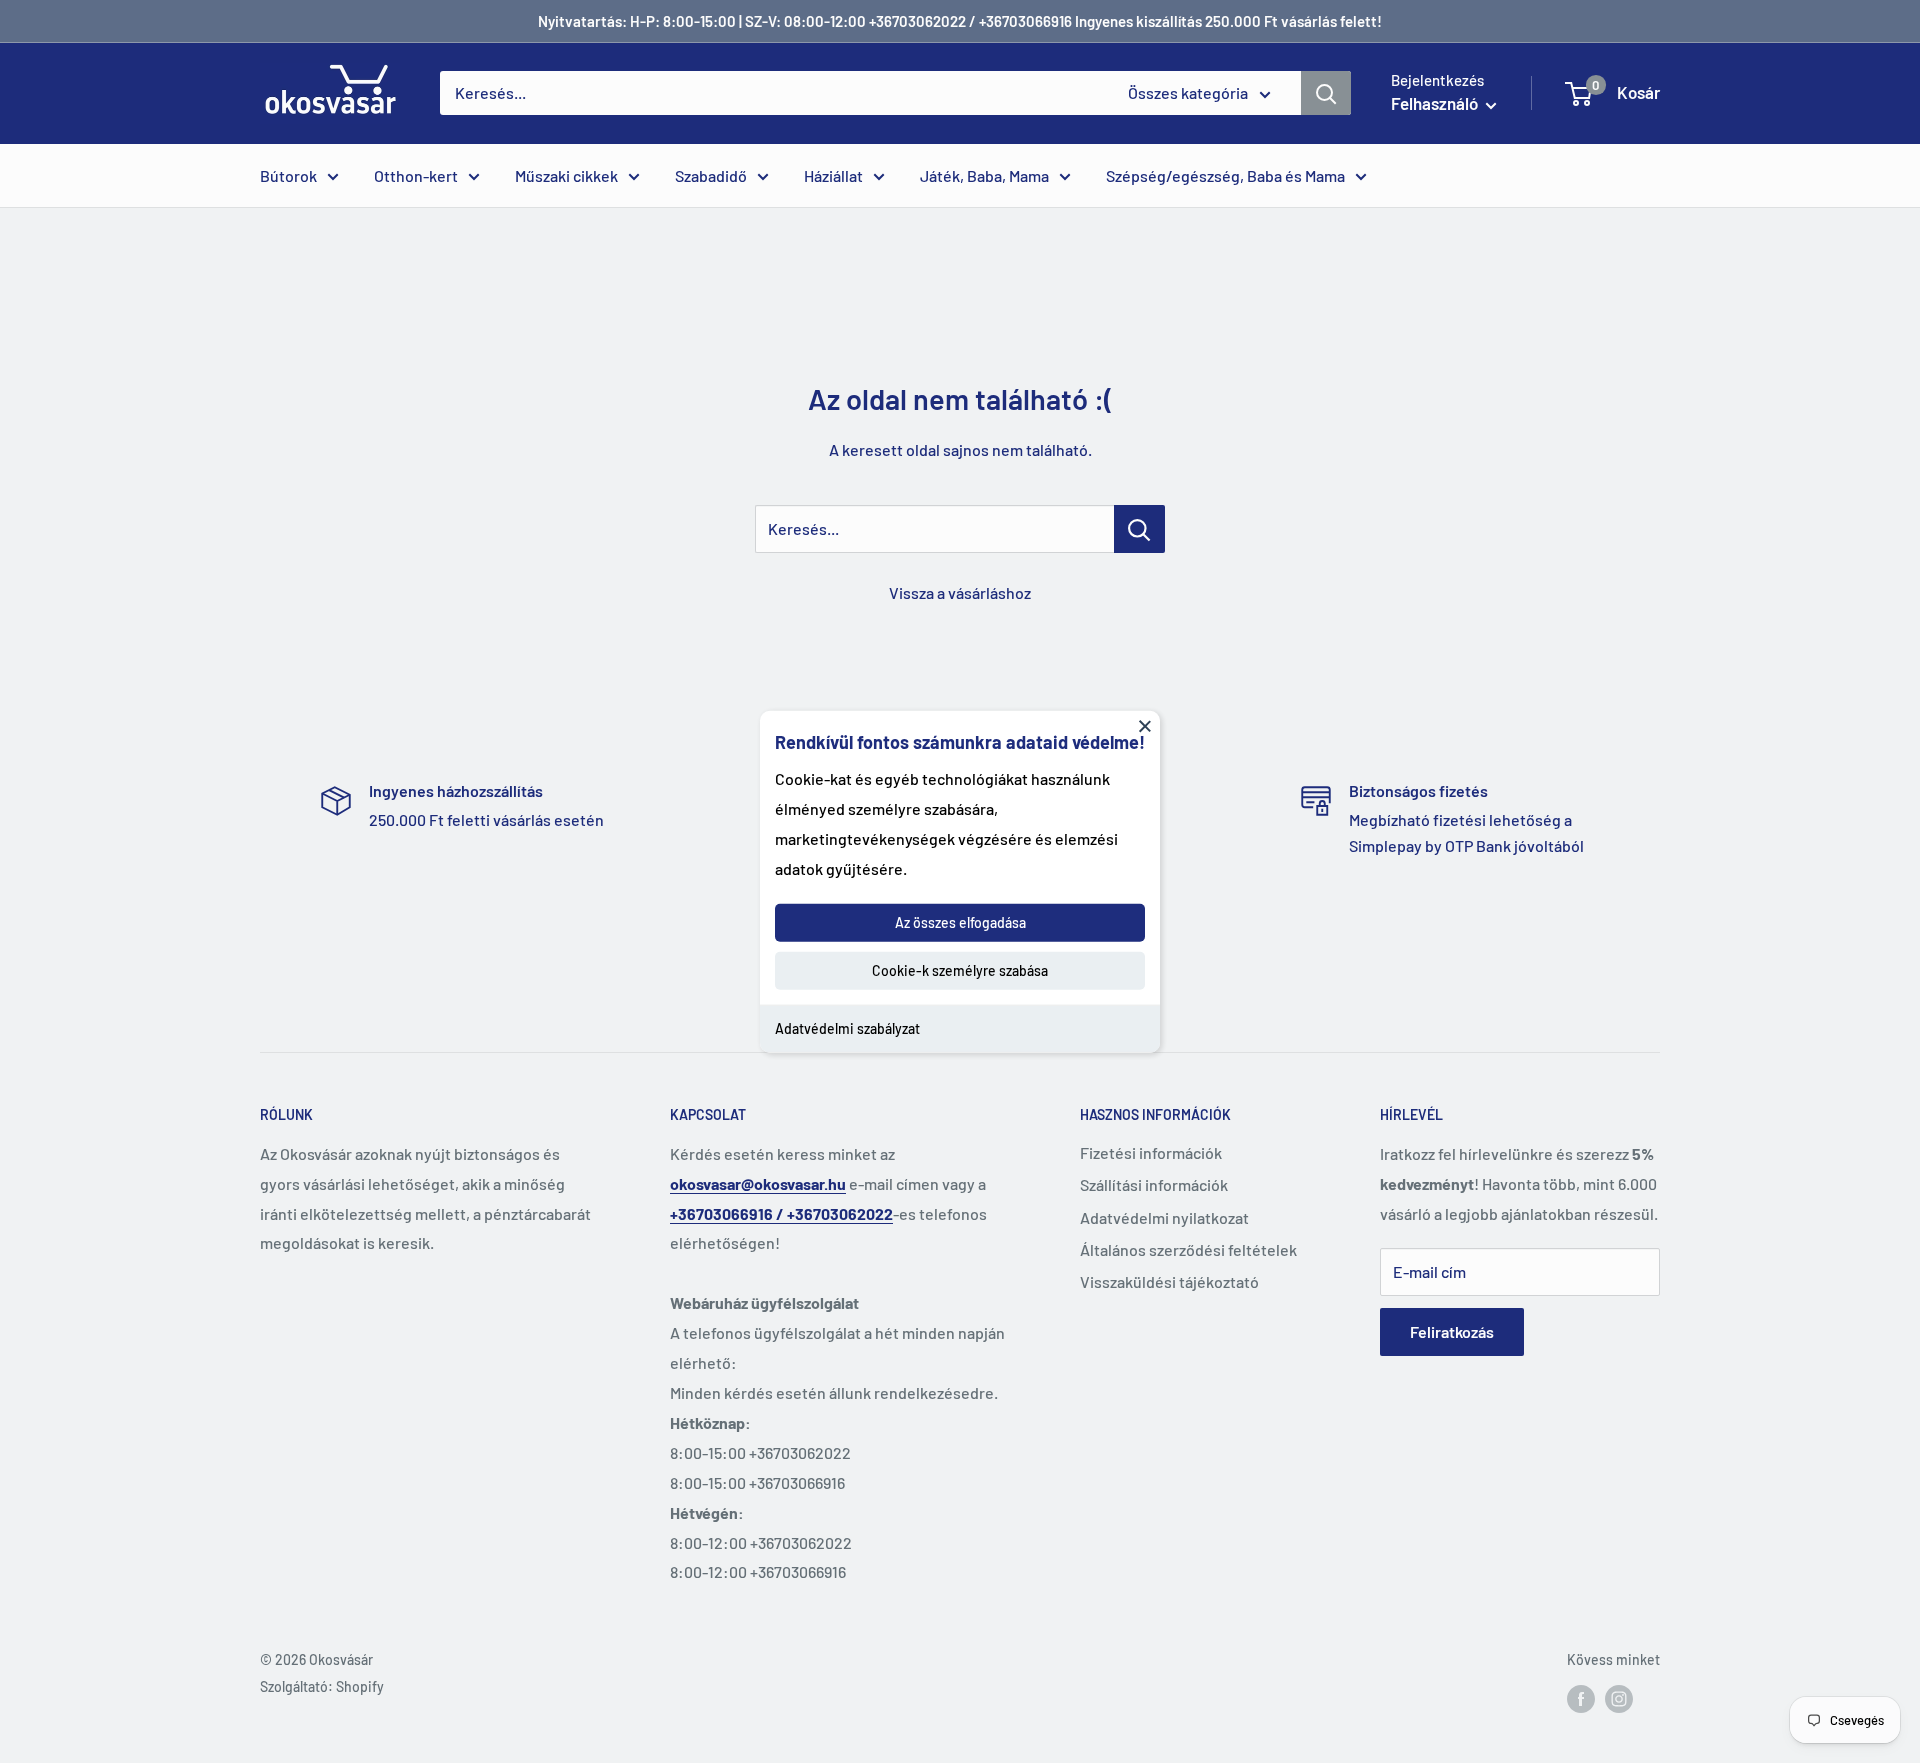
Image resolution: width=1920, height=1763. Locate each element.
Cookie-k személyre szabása (960, 970)
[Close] (1145, 725)
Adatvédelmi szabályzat (847, 1028)
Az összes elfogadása (960, 922)
